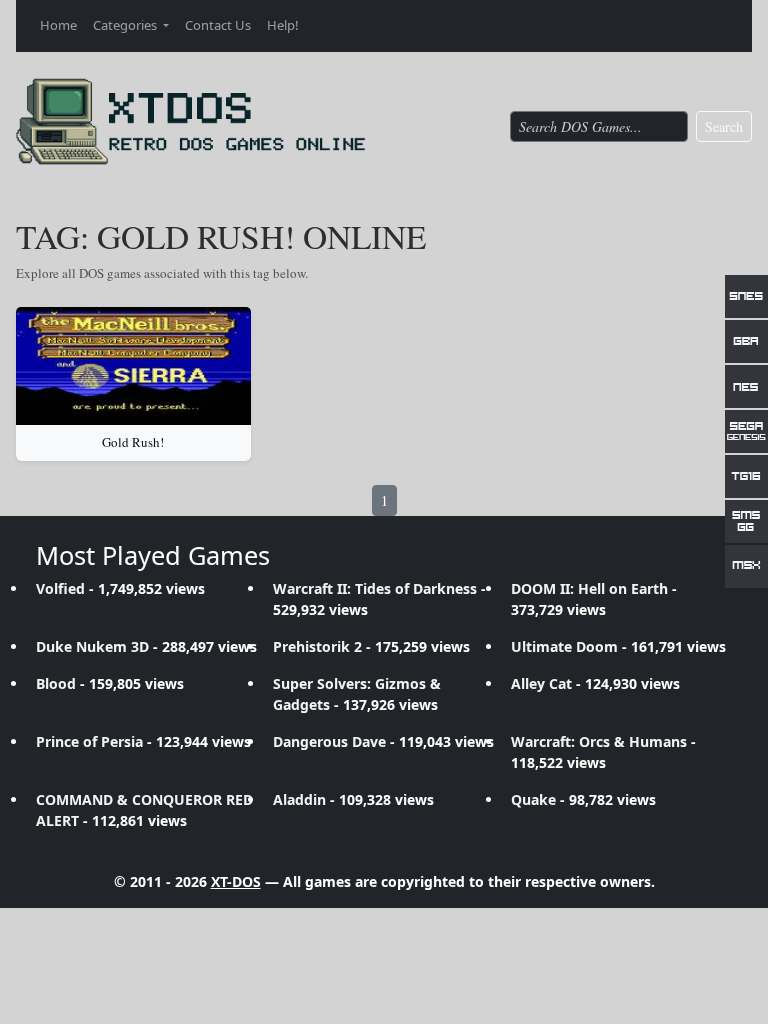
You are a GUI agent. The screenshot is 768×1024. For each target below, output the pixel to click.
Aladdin (299, 799)
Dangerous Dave (329, 741)
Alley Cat (541, 683)
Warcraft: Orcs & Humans (599, 741)
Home (58, 25)
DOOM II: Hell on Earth (589, 588)
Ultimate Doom (564, 646)
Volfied (60, 588)
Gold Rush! (133, 442)
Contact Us (218, 25)
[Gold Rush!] (133, 366)
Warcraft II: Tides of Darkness (375, 588)
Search (724, 126)
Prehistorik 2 (317, 646)
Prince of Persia (89, 741)
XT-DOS (236, 881)
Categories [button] (126, 25)
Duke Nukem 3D (92, 646)
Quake (533, 799)
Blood (56, 683)
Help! (283, 25)
